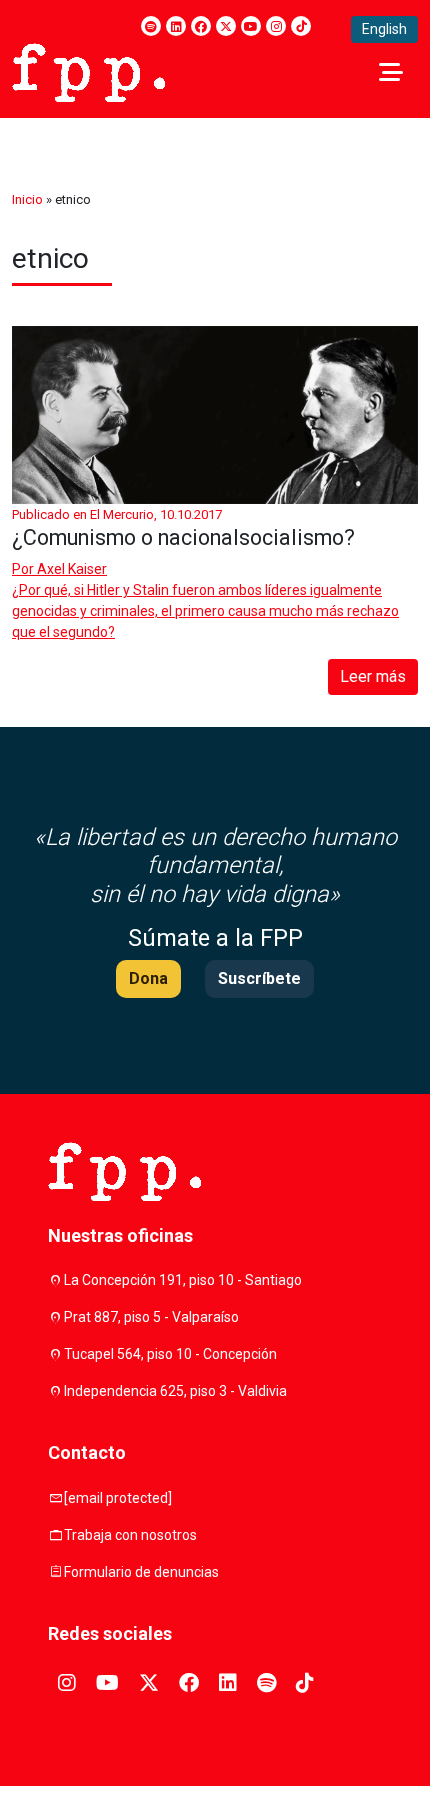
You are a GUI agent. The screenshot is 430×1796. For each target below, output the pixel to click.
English (384, 29)
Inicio (27, 199)
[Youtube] (251, 26)
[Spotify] (151, 26)
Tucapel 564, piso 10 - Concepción (170, 1354)
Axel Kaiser (72, 569)
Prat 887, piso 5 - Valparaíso (151, 1317)
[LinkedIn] (176, 26)
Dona (148, 978)
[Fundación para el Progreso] (88, 71)
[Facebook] (201, 26)
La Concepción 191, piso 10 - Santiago (183, 1280)
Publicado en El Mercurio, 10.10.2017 (117, 514)
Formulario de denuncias (141, 1572)
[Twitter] (226, 26)
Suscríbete (259, 978)
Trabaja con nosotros (130, 1535)
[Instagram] (276, 26)
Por (59, 569)
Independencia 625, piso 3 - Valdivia (175, 1391)
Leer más (373, 676)
